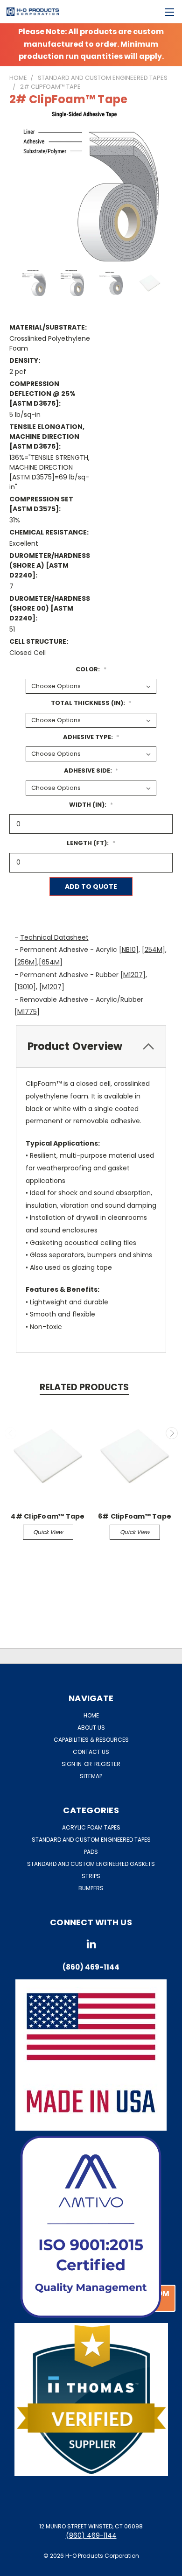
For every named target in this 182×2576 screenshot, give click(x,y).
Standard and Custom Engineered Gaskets (91, 1864)
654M (51, 962)
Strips (91, 1876)
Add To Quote (91, 887)
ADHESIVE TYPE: (91, 737)
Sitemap (91, 1776)
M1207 (133, 975)
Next (172, 1433)
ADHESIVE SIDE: (91, 771)
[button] (91, 2227)
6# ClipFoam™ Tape (135, 1516)
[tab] (91, 1047)
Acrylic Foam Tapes (91, 1827)
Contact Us (91, 1752)
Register (107, 1764)
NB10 (129, 950)
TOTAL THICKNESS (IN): (91, 703)
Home (91, 1715)
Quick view (48, 1532)
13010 (25, 987)
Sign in (72, 1764)
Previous (11, 1433)
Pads (91, 1852)
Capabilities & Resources (91, 1740)
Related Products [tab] (84, 1387)
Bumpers (91, 1888)
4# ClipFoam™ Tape (48, 1516)
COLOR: (91, 669)
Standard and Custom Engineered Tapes (91, 1840)
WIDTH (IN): (91, 805)
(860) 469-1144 (91, 2535)
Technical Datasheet (54, 937)
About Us (91, 1728)
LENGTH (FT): (91, 843)
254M (154, 950)
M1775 (27, 1012)
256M (26, 962)
